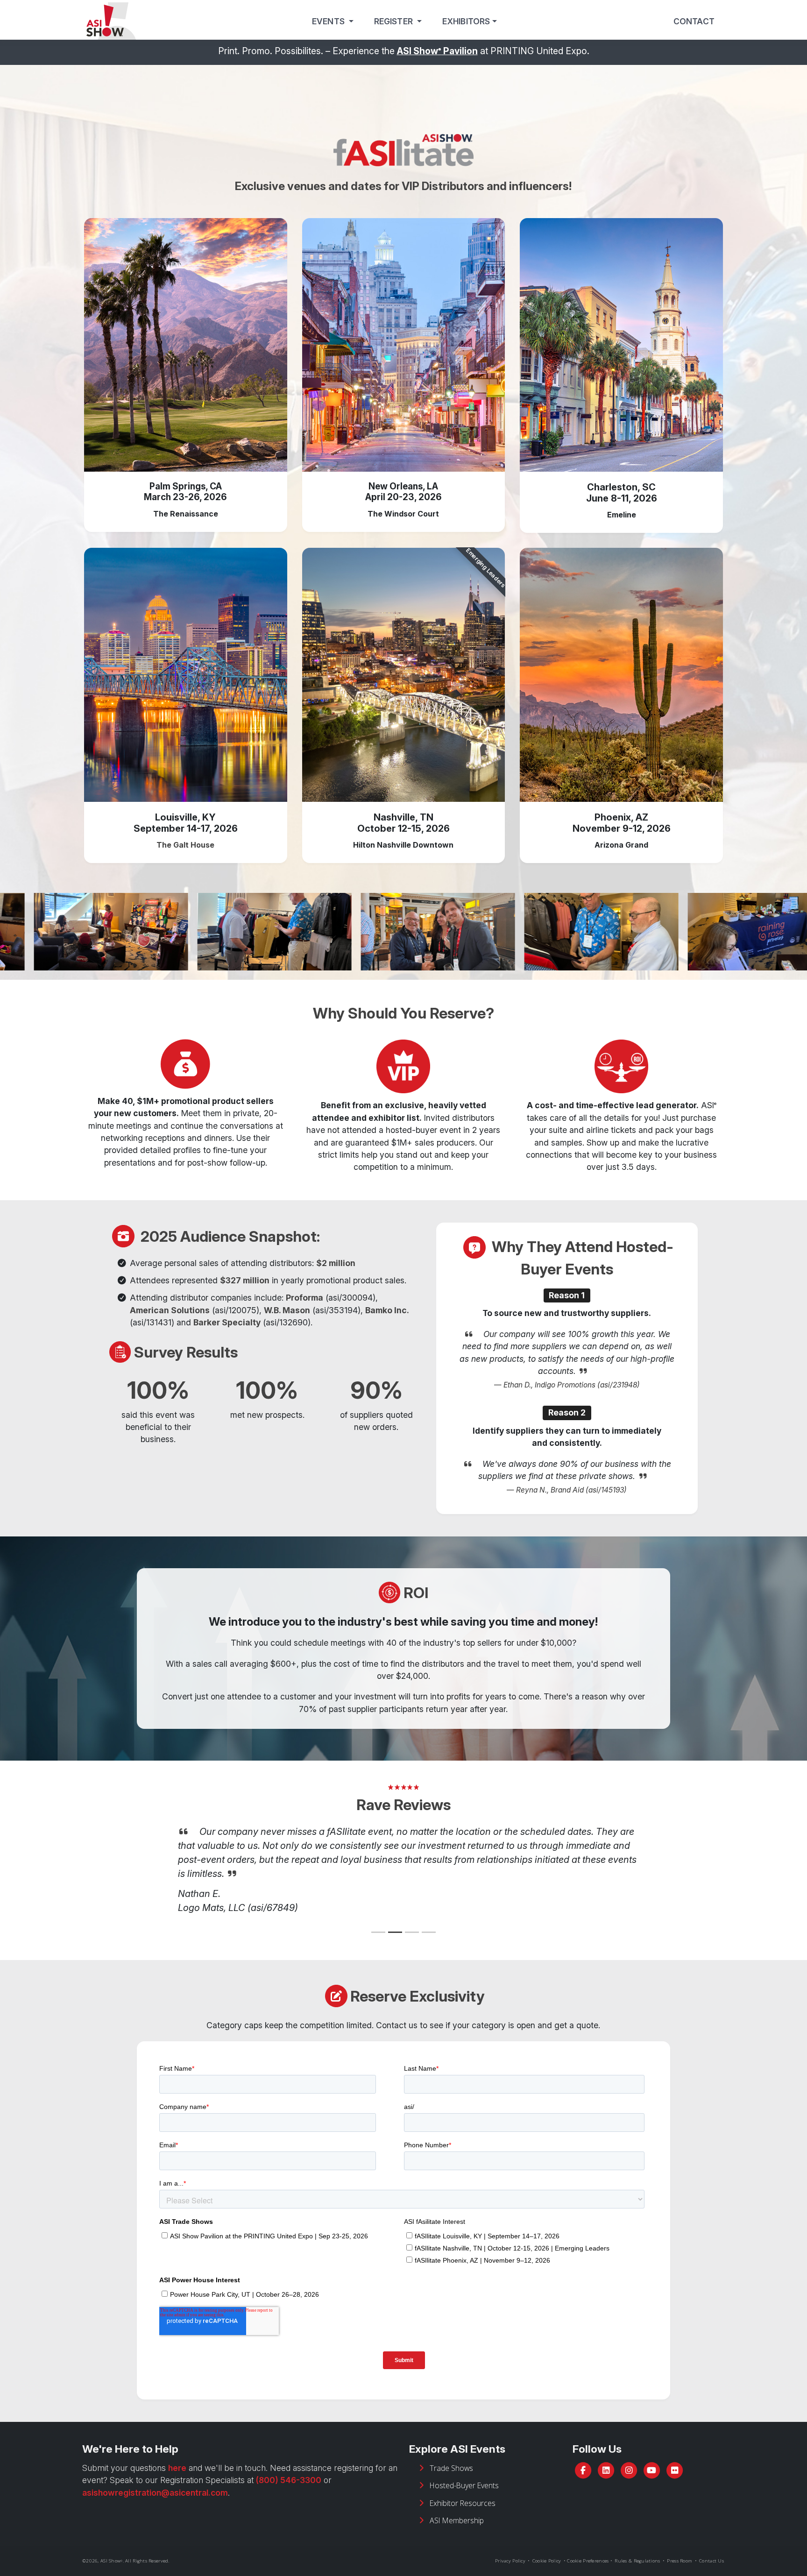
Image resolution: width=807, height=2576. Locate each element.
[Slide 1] (378, 1918)
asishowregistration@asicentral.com (155, 2479)
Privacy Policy (510, 2547)
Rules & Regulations (637, 2547)
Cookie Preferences (588, 2547)
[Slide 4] (429, 1918)
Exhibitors (466, 21)
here (177, 2454)
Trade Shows (451, 2454)
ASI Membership (457, 2506)
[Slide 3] (412, 1918)
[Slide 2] (395, 1918)
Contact (694, 21)
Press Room (680, 2547)
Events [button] (329, 21)
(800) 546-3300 (289, 2466)
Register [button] (395, 21)
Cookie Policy (547, 2547)
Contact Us (711, 2547)
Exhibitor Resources (463, 2489)
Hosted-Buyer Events (464, 2471)
